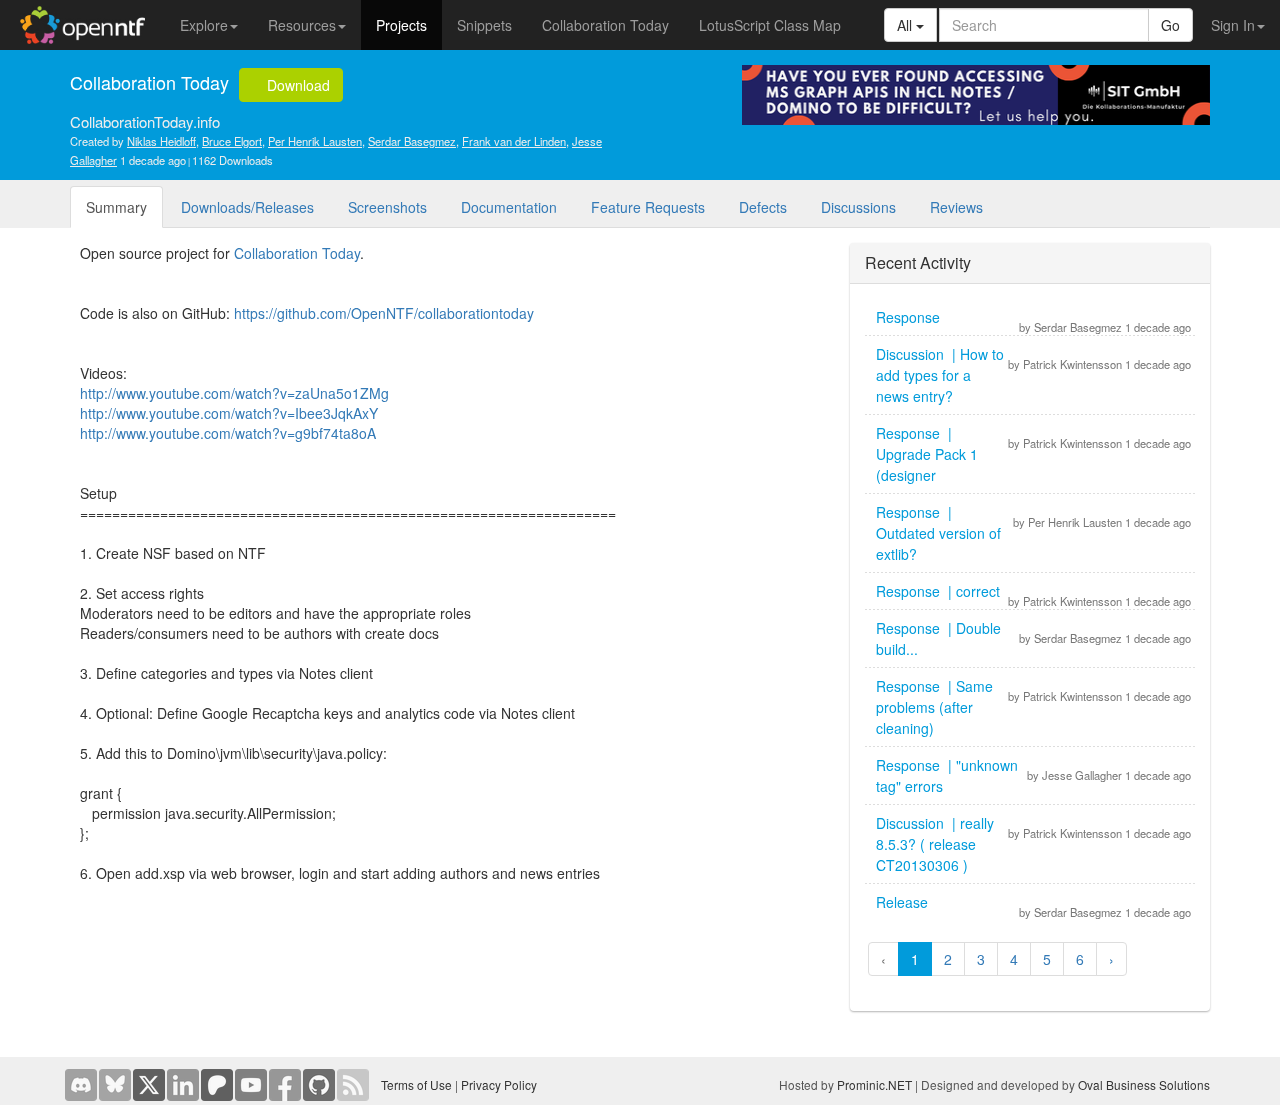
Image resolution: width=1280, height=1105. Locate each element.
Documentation (509, 207)
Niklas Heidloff (161, 141)
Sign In (1233, 25)
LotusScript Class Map (770, 25)
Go (1170, 25)
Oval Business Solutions (1144, 1084)
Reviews (956, 207)
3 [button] (981, 959)
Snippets (484, 25)
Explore (204, 25)
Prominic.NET (874, 1084)
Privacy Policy (499, 1084)
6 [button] (1080, 959)
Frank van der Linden (514, 141)
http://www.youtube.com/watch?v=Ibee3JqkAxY (229, 413)
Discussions (858, 207)
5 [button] (1047, 959)
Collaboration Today (605, 25)
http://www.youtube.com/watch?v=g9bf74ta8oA (228, 433)
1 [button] (915, 959)
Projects (401, 25)
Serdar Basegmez (412, 141)
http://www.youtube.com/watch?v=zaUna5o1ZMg (234, 393)
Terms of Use (416, 1084)
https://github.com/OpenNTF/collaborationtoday (384, 313)
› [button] (1111, 959)
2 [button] (948, 959)
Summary (116, 207)
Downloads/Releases (247, 207)
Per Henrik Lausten (315, 141)
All (906, 25)
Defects (763, 207)
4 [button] (1014, 959)
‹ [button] (883, 959)
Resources (302, 25)
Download (296, 85)
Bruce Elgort (232, 141)
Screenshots (387, 207)
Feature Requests (648, 207)
